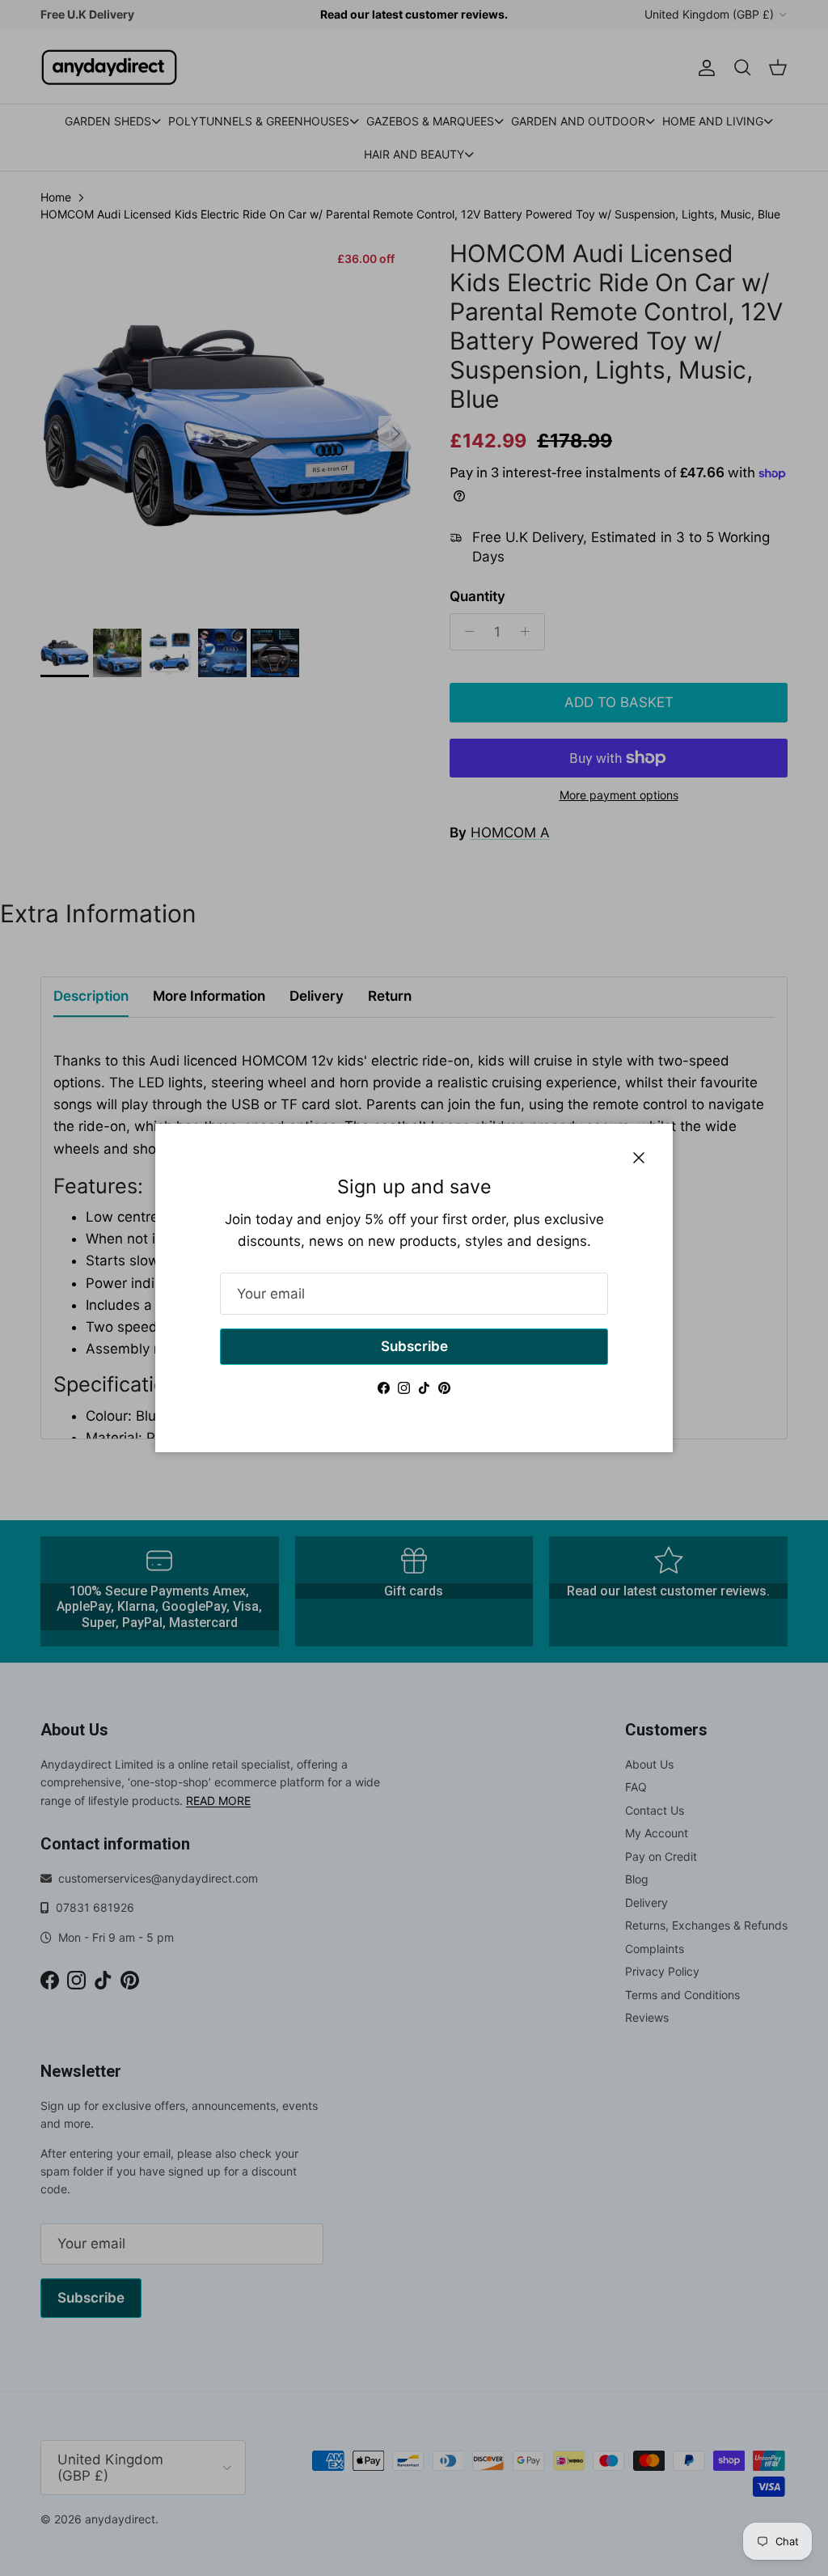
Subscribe (414, 1346)
